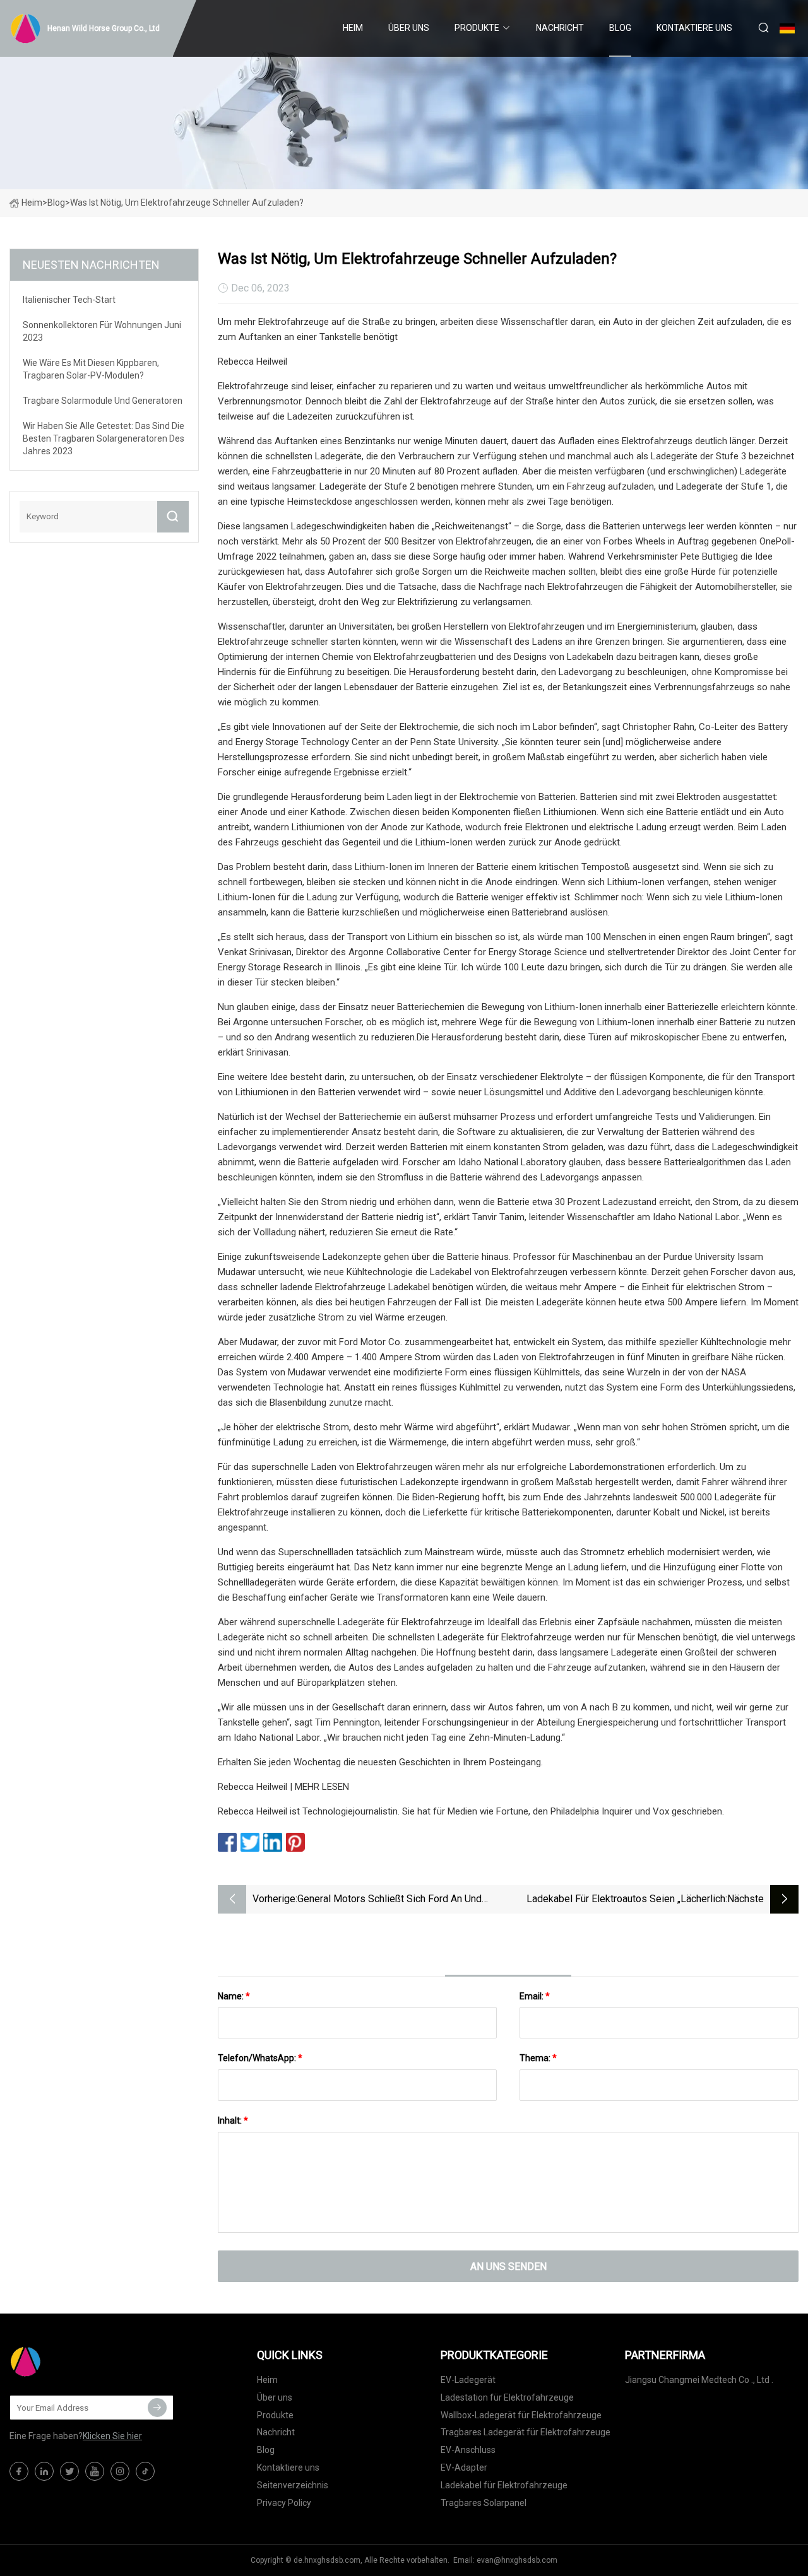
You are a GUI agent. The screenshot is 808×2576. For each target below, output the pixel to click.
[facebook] (19, 2471)
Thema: (538, 2058)
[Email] (157, 2408)
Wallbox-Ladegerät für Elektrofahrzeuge (521, 2415)
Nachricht (560, 28)
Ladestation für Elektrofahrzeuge (507, 2397)
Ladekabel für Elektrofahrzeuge (504, 2485)
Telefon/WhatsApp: (260, 2058)
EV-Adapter (464, 2467)
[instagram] (120, 2471)
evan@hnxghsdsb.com (517, 2560)
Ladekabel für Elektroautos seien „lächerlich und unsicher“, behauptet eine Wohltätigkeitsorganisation (626, 1900)
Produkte (477, 28)
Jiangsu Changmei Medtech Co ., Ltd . (699, 2380)
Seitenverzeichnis (293, 2485)
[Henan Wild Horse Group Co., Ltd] (73, 2361)
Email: (535, 1996)
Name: (234, 1996)
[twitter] (69, 2471)
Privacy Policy (284, 2503)
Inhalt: (233, 2120)
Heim (353, 28)
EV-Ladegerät (468, 2380)
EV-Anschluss (468, 2450)
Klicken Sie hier (112, 2436)
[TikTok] (145, 2471)
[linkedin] (44, 2471)
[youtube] (95, 2471)
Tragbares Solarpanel (484, 2503)
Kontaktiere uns (694, 28)
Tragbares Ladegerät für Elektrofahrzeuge (526, 2432)
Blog (620, 28)
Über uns (409, 28)
